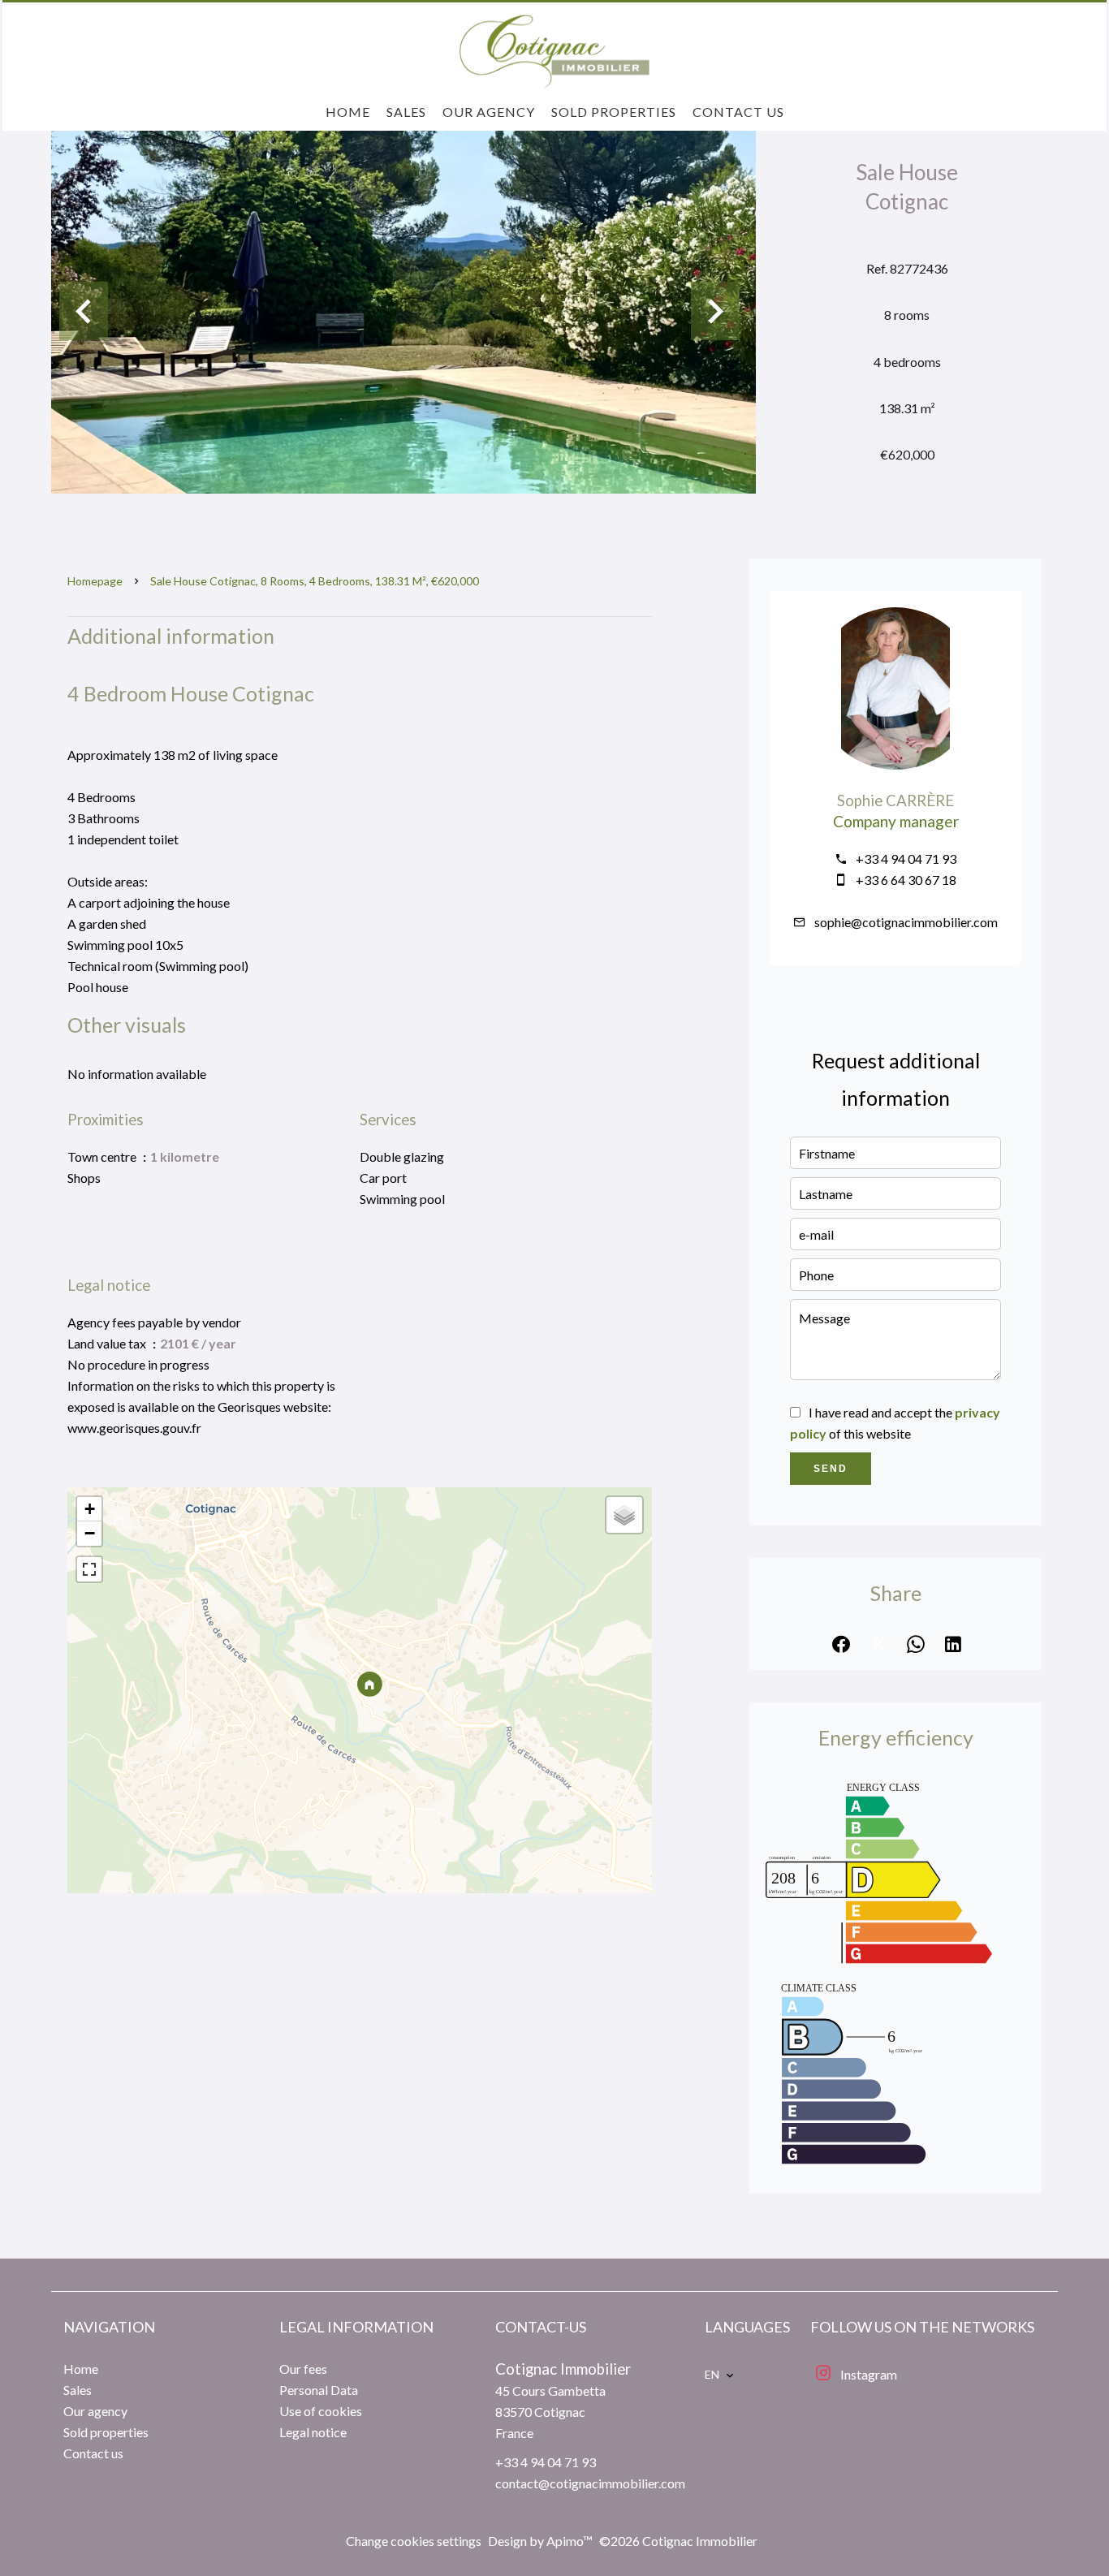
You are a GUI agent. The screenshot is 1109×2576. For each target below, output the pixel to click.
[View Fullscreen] (89, 1569)
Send (831, 1469)
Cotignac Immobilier (563, 2369)
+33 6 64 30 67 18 (906, 880)
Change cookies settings (414, 2541)
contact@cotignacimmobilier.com (590, 2483)
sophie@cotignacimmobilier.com (906, 922)
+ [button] (90, 1509)
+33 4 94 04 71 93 (906, 859)
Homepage (95, 581)
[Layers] (624, 1515)
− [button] (90, 1533)
